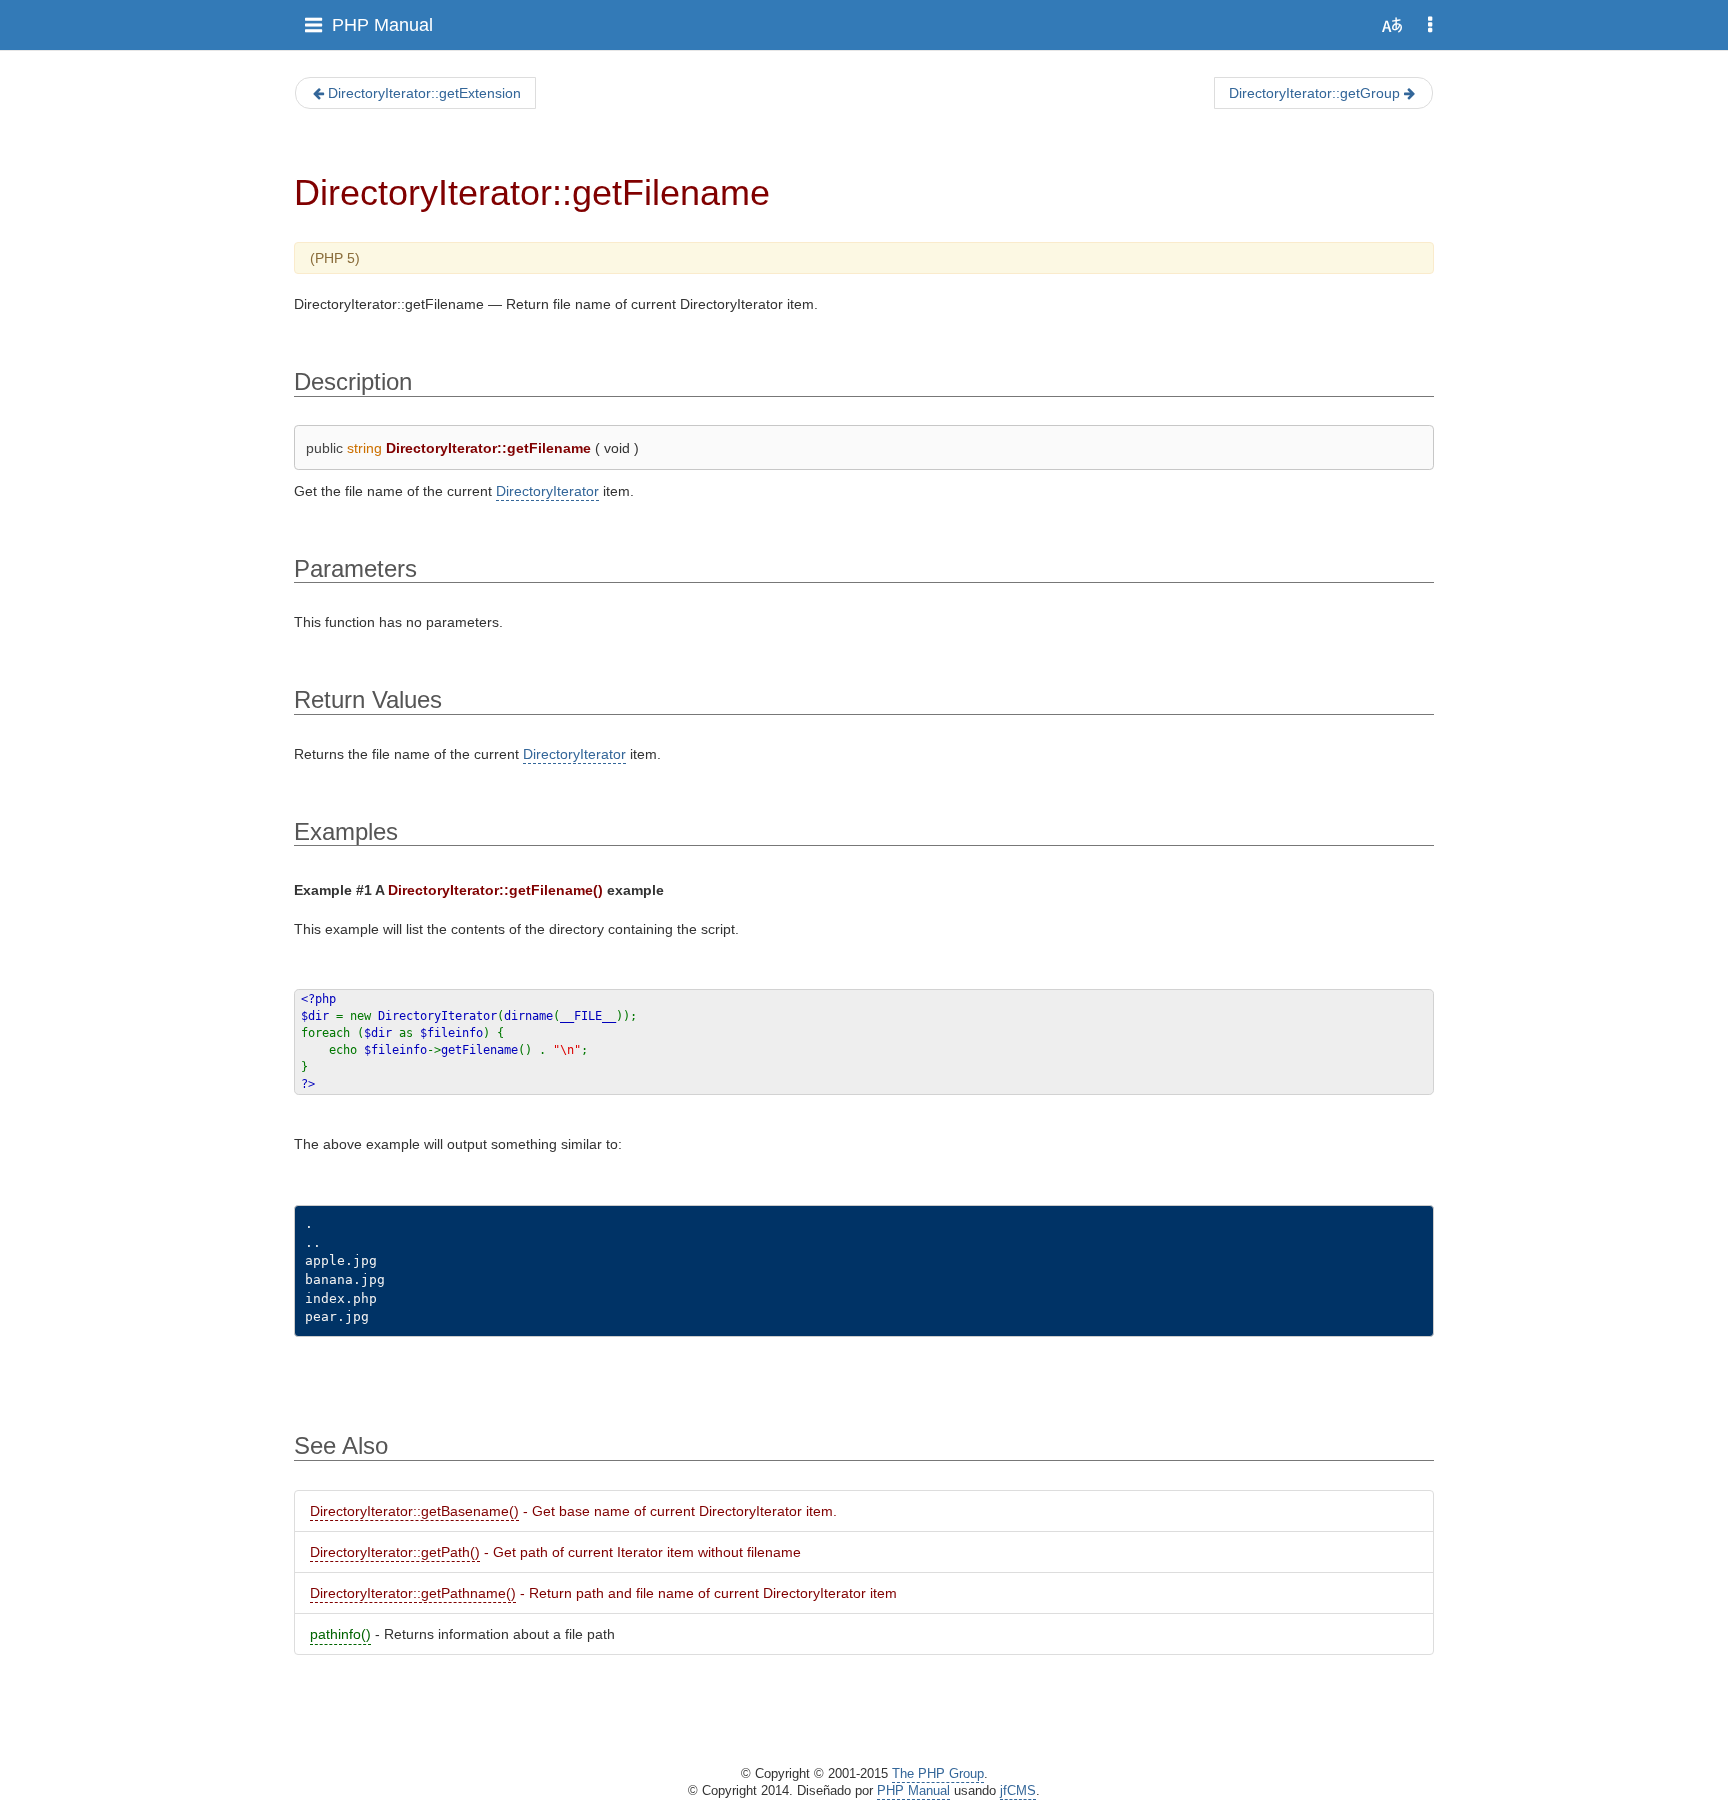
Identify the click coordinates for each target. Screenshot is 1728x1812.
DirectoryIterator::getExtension (424, 93)
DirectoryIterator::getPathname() (413, 1593)
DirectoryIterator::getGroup (1314, 93)
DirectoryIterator (547, 491)
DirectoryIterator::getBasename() (414, 1511)
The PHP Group (938, 1774)
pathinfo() (340, 1634)
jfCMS (1018, 1791)
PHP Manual (382, 25)
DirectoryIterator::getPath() (395, 1552)
